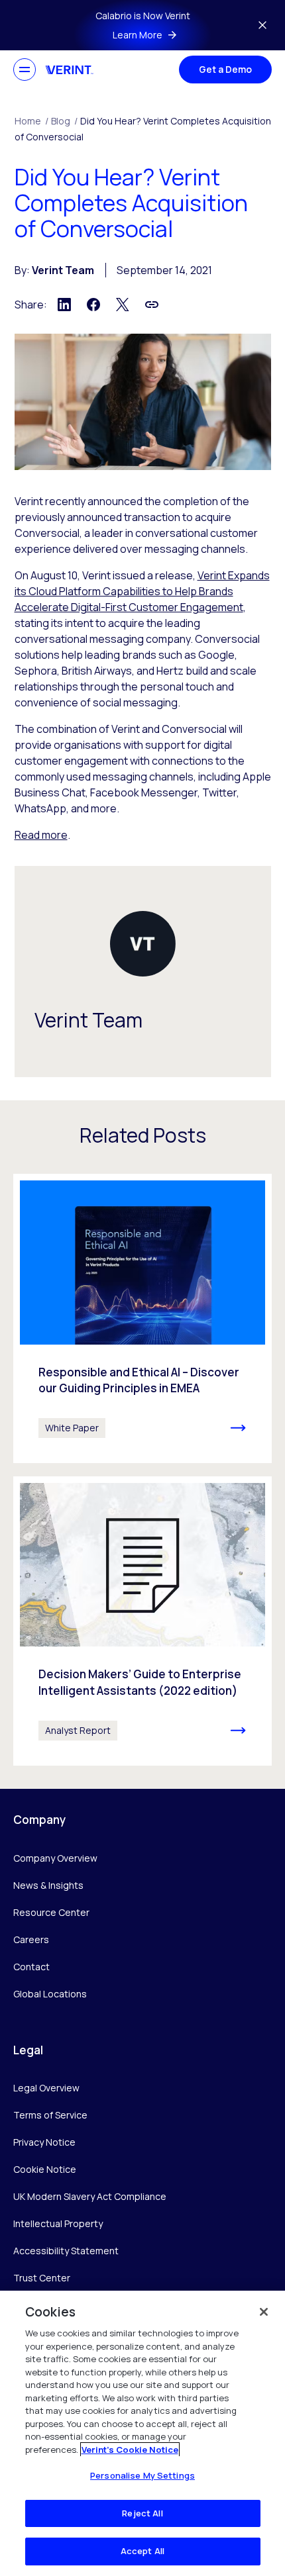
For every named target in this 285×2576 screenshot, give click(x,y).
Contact (31, 1967)
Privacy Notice (44, 2142)
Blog (64, 121)
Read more (41, 835)
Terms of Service (50, 2115)
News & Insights (48, 1885)
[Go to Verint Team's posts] (143, 944)
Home (31, 121)
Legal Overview (46, 2088)
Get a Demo (225, 69)
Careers (31, 1939)
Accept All (142, 2551)
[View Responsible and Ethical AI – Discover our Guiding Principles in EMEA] (142, 1318)
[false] (264, 2312)
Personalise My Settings (142, 2475)
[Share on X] (123, 305)
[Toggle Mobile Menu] (25, 70)
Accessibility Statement (66, 2251)
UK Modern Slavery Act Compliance (90, 2196)
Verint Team (63, 270)
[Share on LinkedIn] (64, 305)
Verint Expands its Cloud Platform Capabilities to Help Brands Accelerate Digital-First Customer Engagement (142, 591)
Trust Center (42, 2278)
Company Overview (55, 1858)
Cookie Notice (45, 2169)
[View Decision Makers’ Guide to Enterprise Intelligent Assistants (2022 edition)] (142, 1621)
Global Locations (50, 1994)
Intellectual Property (58, 2223)
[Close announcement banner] (262, 25)
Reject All (142, 2513)
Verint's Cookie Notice (130, 2450)
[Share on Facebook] (93, 305)
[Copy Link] (152, 305)
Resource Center (51, 1912)
